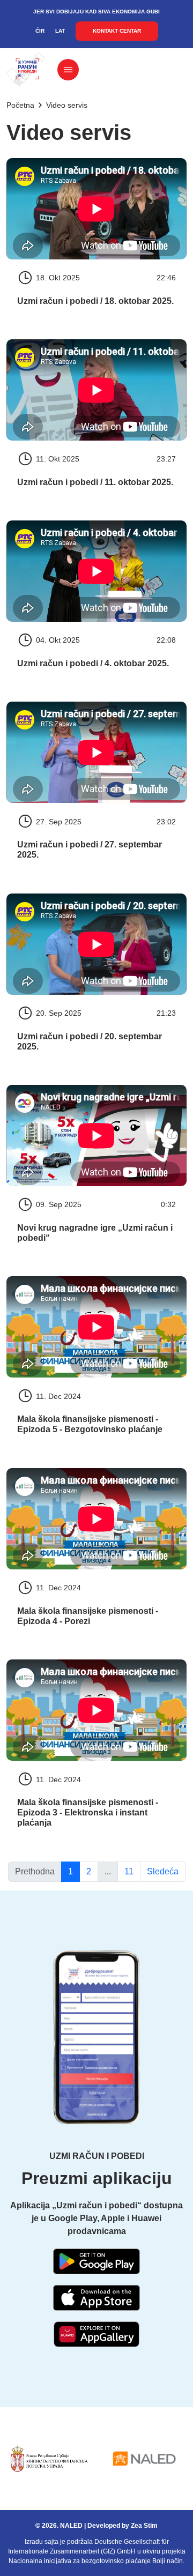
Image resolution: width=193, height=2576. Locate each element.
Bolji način (168, 2561)
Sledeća (163, 1871)
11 (129, 1871)
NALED (71, 2526)
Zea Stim (144, 2526)
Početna (20, 105)
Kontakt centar (117, 31)
